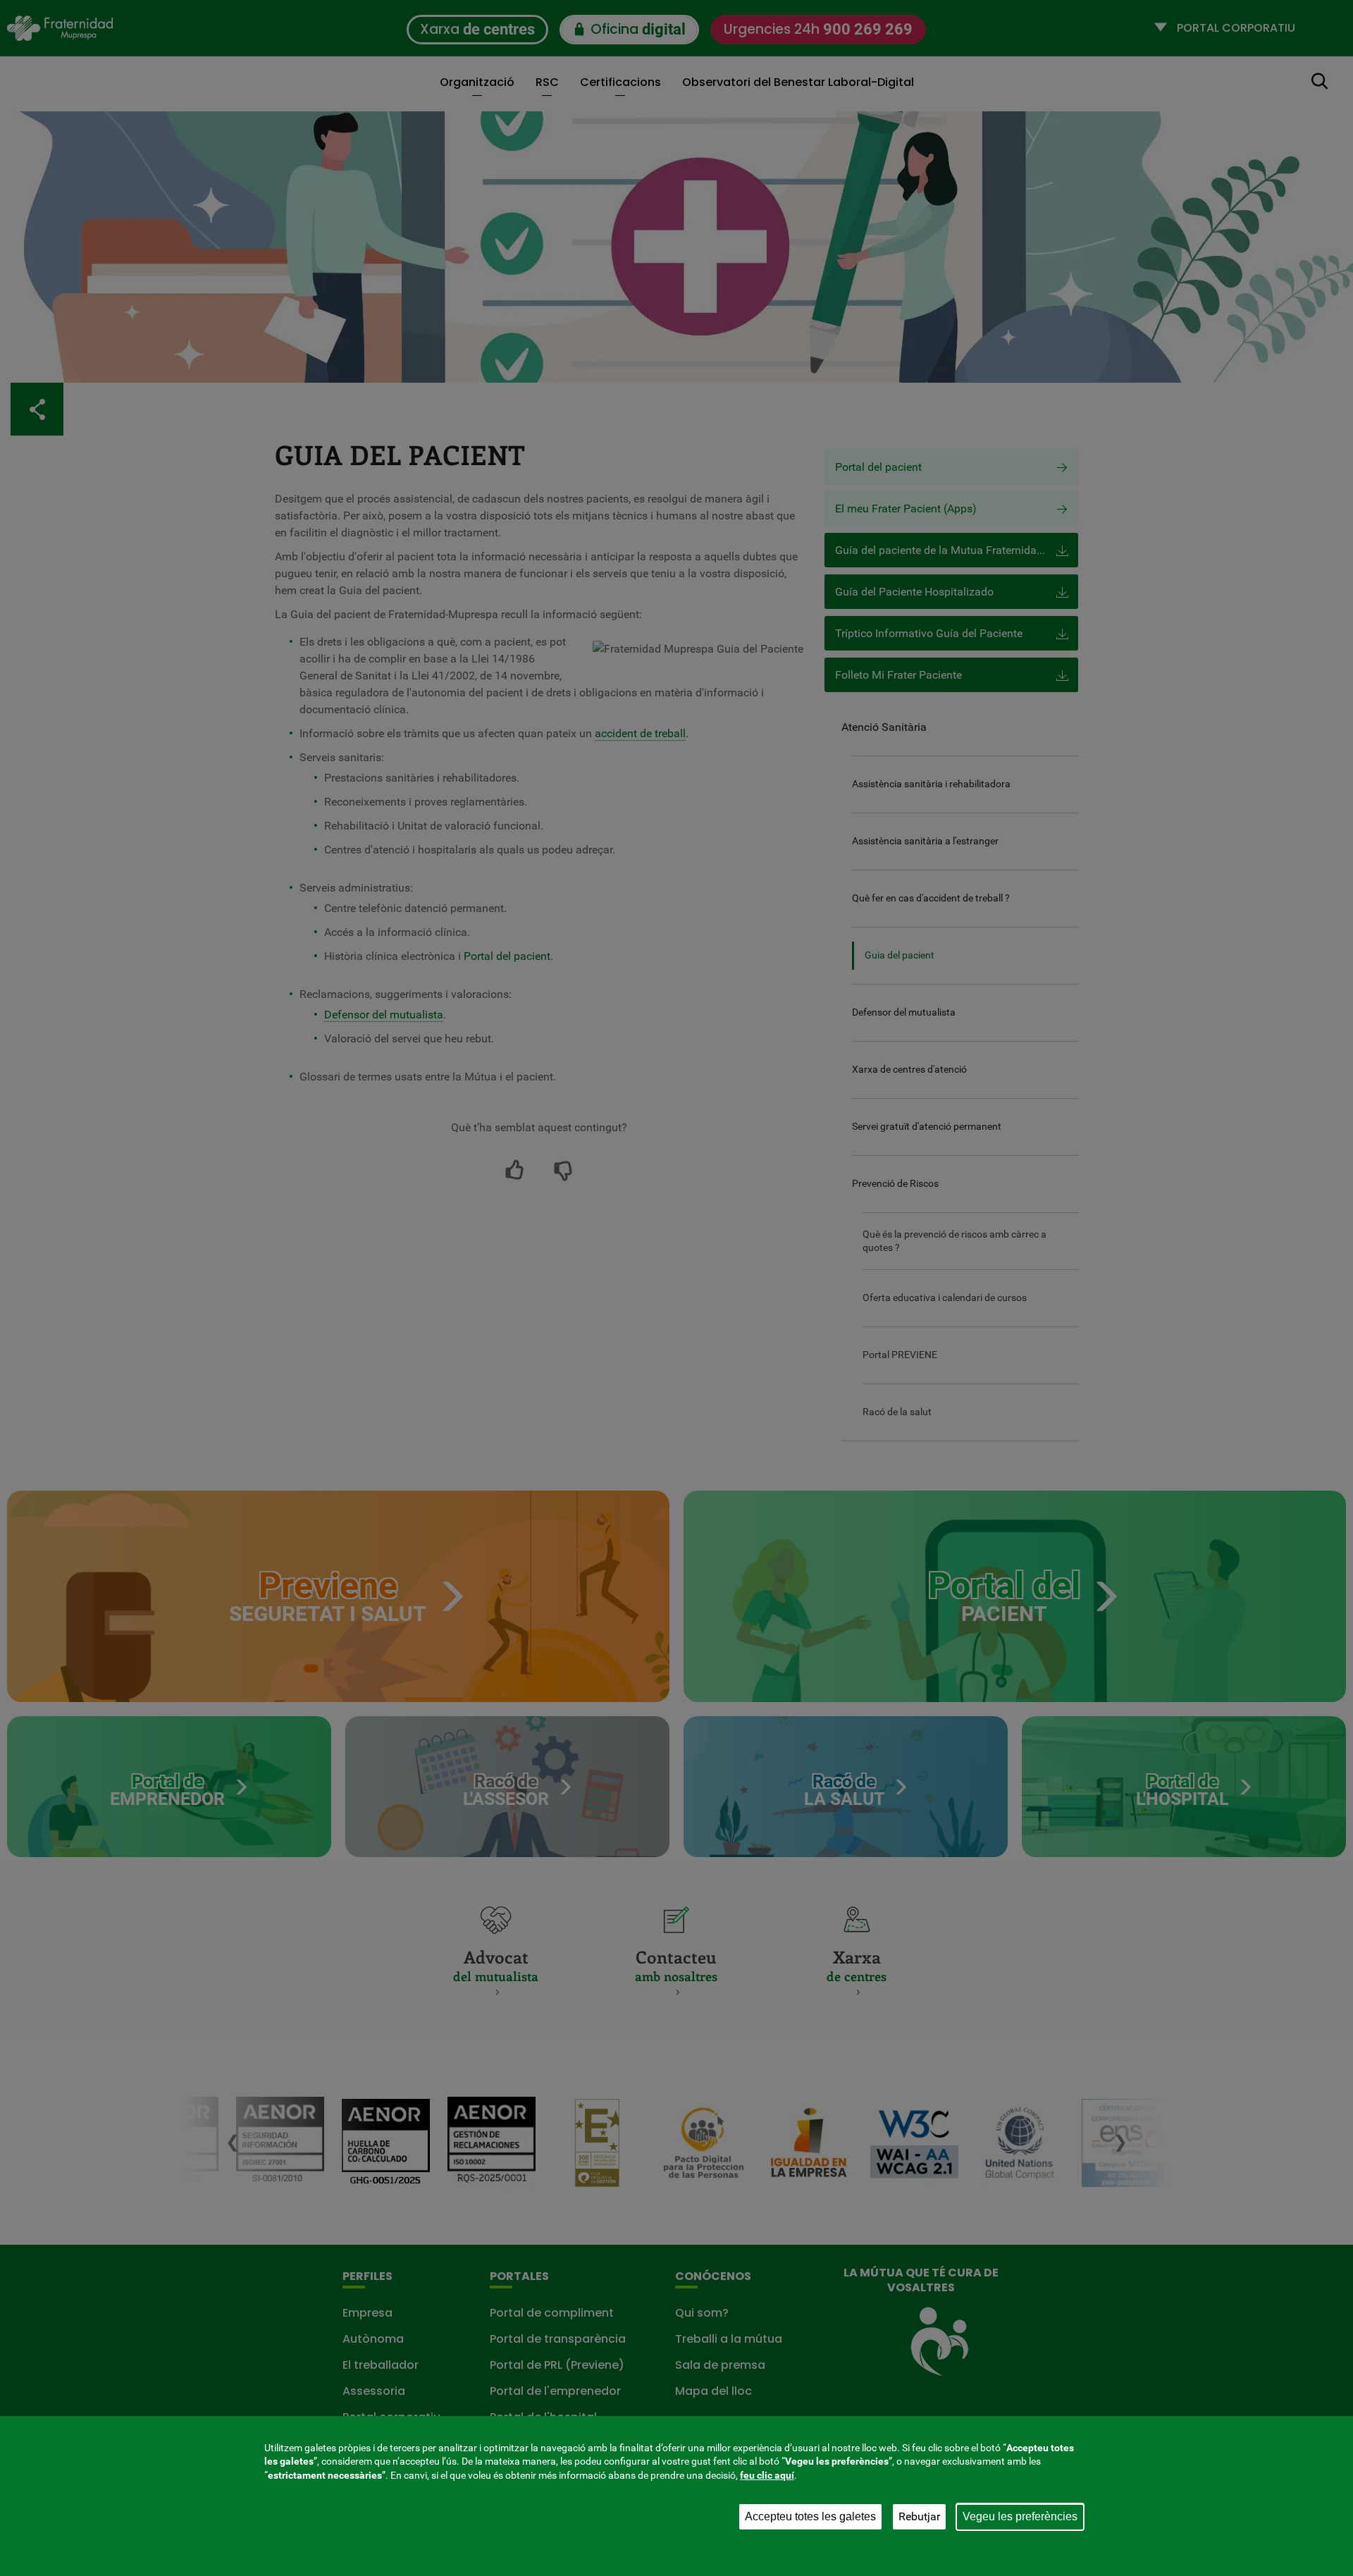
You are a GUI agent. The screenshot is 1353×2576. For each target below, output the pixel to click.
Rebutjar (919, 2516)
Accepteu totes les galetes (810, 2516)
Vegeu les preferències (1020, 2516)
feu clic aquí (767, 2475)
